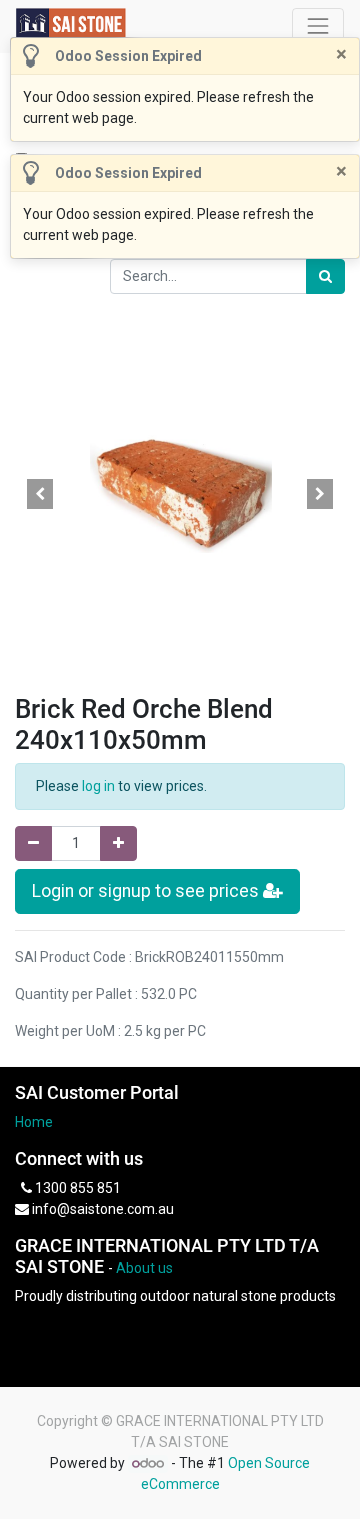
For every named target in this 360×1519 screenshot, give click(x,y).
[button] (40, 494)
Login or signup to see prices (147, 891)
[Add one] (118, 843)
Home (34, 1122)
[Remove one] (33, 843)
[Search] (325, 276)
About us (144, 1268)
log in (98, 786)
